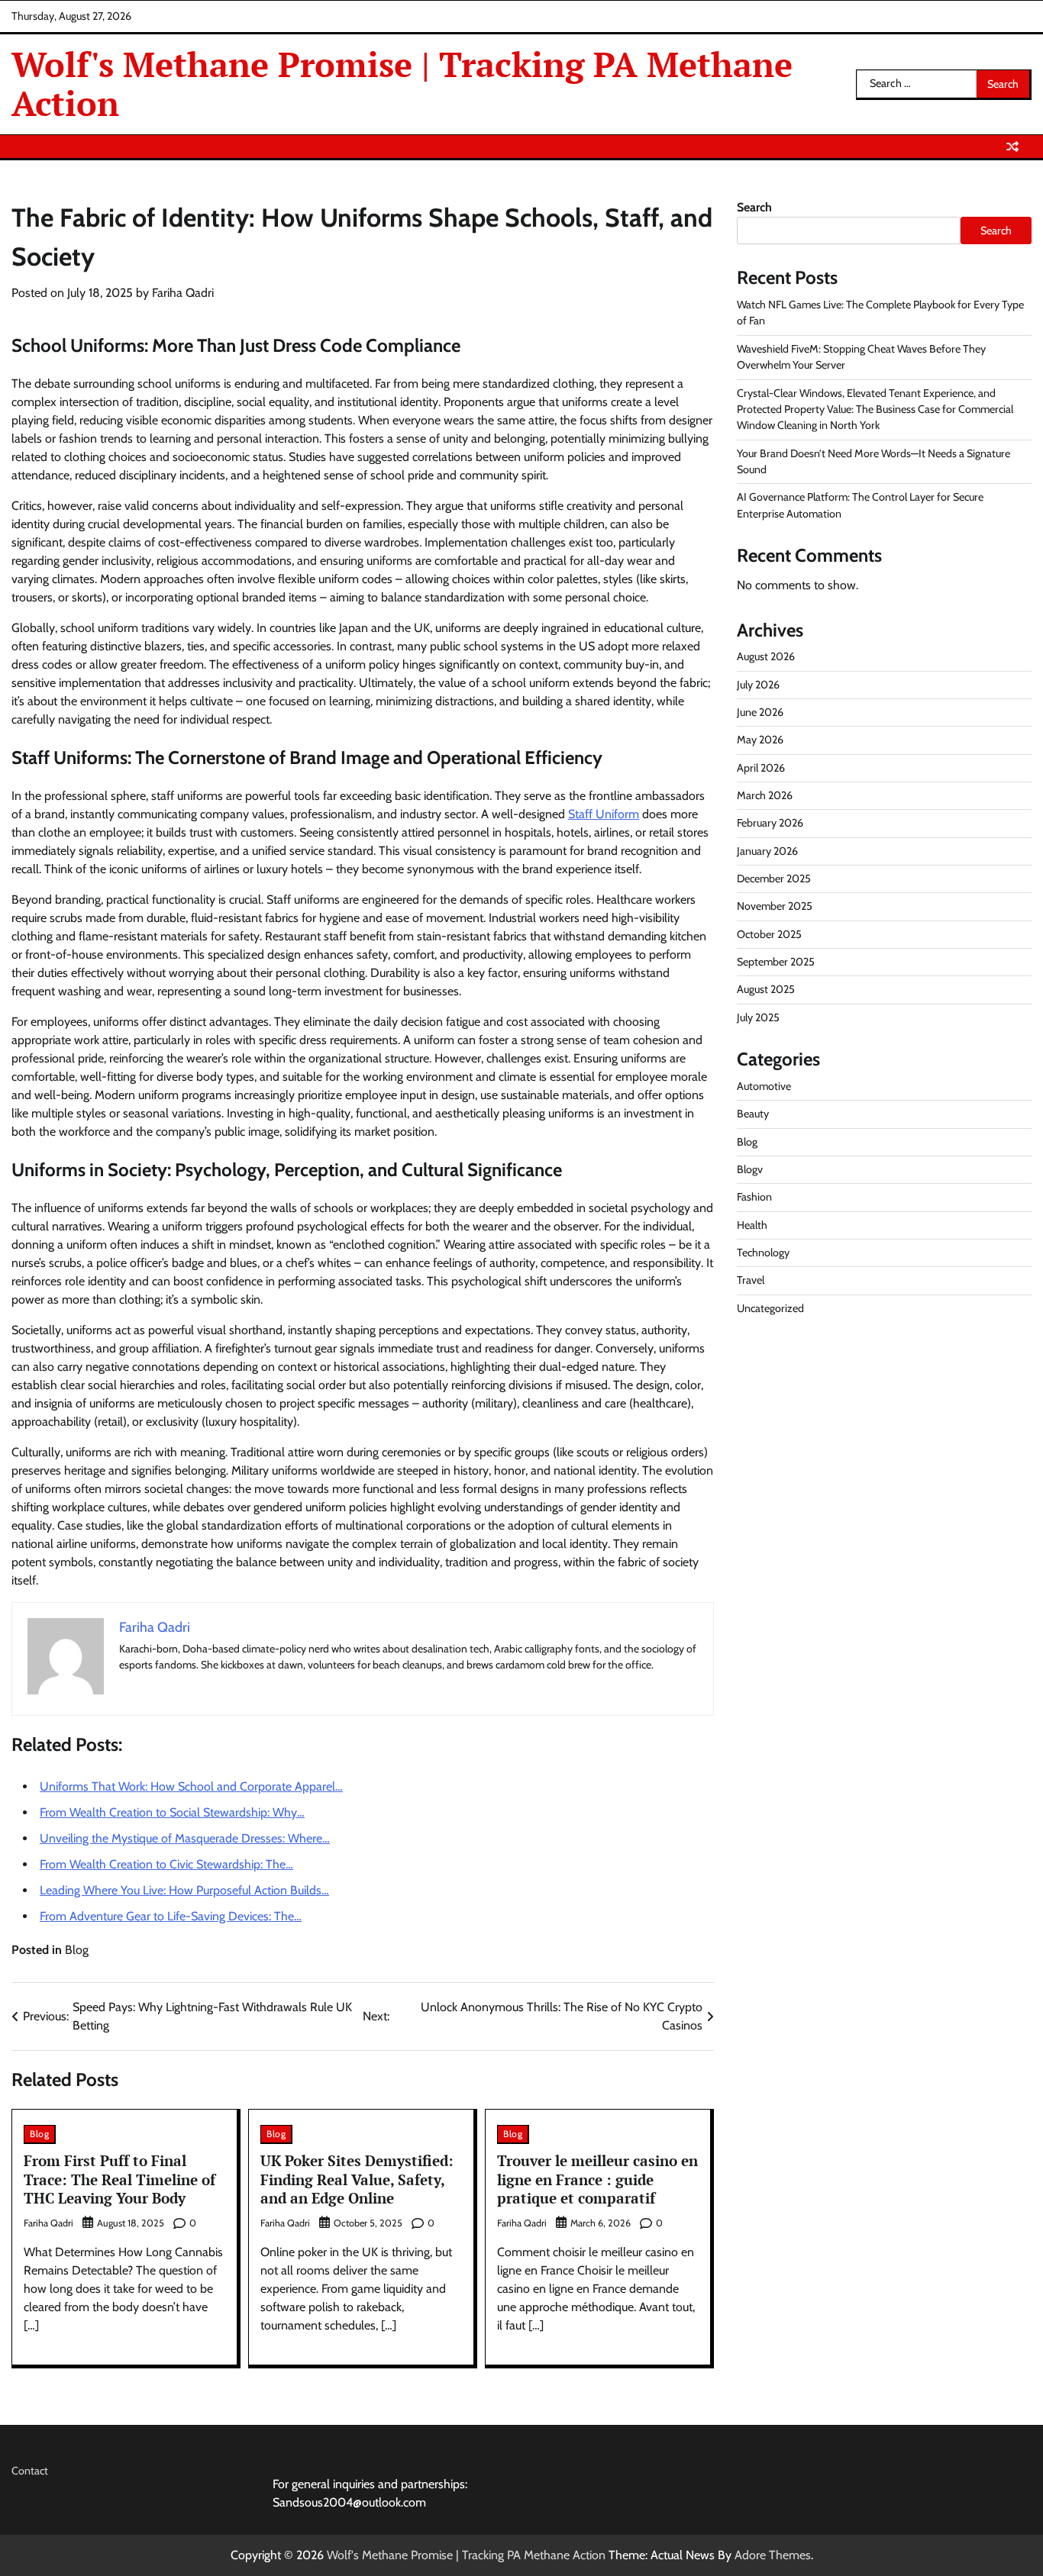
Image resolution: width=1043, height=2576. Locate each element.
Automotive (764, 1086)
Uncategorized (770, 1308)
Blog (77, 1950)
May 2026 (760, 740)
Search (754, 207)
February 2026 (770, 823)
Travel (751, 1280)
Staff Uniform (604, 814)
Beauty (753, 1114)
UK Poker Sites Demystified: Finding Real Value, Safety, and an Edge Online (357, 2179)
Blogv (750, 1169)
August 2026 (766, 656)
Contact (30, 2471)
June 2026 (760, 712)
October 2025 (769, 934)
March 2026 (765, 795)
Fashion (754, 1197)
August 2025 (766, 990)
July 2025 (758, 1017)
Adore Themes (773, 2555)
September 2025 (776, 962)
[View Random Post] (1012, 147)
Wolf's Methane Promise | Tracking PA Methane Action (402, 83)
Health (752, 1225)
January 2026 (767, 851)
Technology (763, 1253)
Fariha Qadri (183, 293)
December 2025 (774, 879)
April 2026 (761, 768)
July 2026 (758, 685)
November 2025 (775, 907)
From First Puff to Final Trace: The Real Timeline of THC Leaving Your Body (119, 2179)
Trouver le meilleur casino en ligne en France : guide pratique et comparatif (597, 2179)
